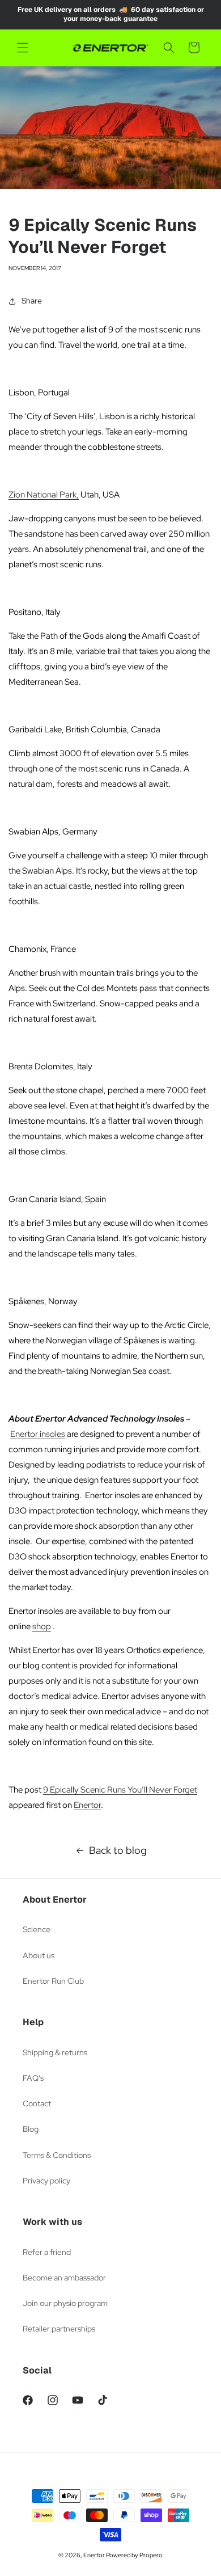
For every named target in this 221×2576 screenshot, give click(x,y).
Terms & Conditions (57, 2155)
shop (42, 1626)
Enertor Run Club (53, 1981)
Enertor (87, 1805)
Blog (31, 2129)
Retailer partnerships (59, 2329)
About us (39, 1955)
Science (37, 1929)
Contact (37, 2103)
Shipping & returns (55, 2052)
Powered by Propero (134, 2555)
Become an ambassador (64, 2278)
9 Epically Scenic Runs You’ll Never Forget (120, 1790)
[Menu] (23, 48)
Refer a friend (47, 2252)
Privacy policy (46, 2181)
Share (32, 301)
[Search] (169, 48)
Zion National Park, (44, 495)
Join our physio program (65, 2303)
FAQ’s (33, 2078)
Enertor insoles (38, 1434)
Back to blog (118, 1850)
